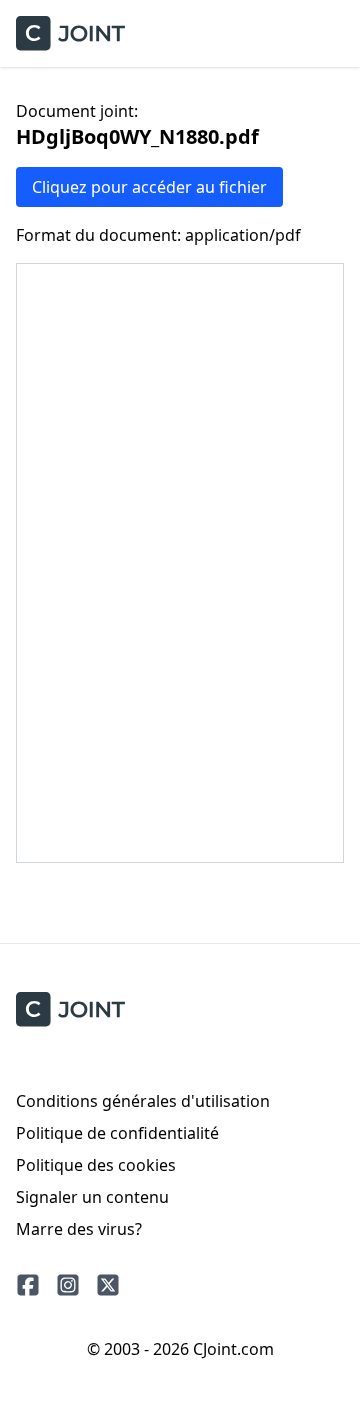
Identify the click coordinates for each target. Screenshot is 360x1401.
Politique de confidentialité (117, 1133)
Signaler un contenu (92, 1197)
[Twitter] (108, 1285)
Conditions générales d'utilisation (143, 1101)
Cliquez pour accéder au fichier (149, 187)
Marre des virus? (79, 1229)
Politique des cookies (96, 1165)
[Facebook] (28, 1285)
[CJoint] (70, 1009)
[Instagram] (68, 1285)
